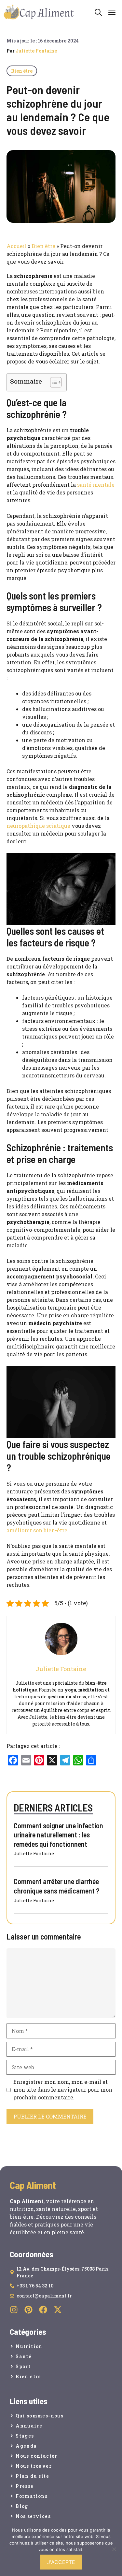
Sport (23, 2366)
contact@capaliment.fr (44, 2296)
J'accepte (61, 2562)
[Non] (114, 2549)
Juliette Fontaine (36, 51)
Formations (32, 2496)
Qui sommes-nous (40, 2416)
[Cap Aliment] (39, 12)
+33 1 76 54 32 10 (35, 2286)
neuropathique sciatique (38, 826)
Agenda (26, 2446)
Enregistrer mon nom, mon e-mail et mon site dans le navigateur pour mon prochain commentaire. (63, 2089)
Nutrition (29, 2346)
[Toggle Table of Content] (53, 382)
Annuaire (29, 2426)
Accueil (17, 246)
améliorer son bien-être (37, 1530)
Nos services (33, 2516)
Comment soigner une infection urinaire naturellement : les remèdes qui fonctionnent (58, 1835)
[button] (98, 12)
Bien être (22, 71)
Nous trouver (34, 2466)
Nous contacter (37, 2456)
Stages (25, 2436)
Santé (24, 2356)
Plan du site (32, 2476)
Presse (25, 2486)
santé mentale (96, 485)
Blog (22, 2506)
